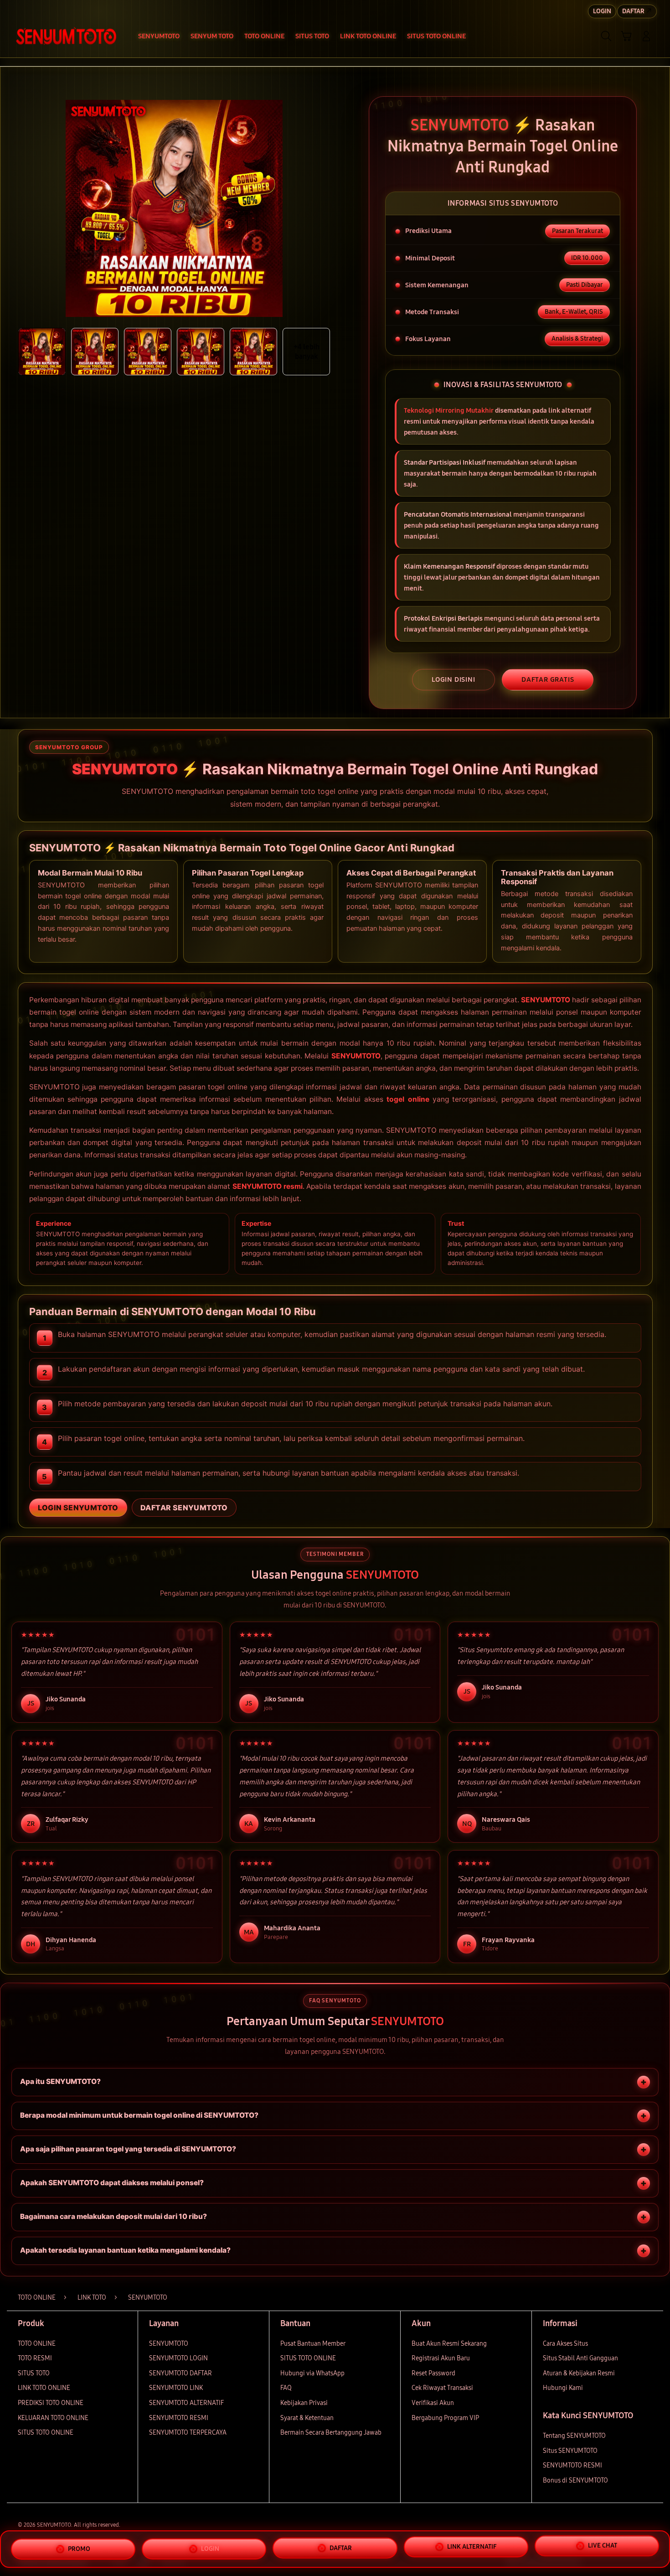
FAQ (286, 2388)
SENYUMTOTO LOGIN (178, 2358)
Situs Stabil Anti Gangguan (580, 2358)
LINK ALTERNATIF (472, 2548)
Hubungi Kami (563, 2388)
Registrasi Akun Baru (441, 2358)
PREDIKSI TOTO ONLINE (51, 2403)
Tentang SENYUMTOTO (574, 2436)
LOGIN (210, 2546)
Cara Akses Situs (565, 2344)
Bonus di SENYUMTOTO (575, 2480)
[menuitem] (159, 37)
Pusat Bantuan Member (313, 2344)
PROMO (79, 2545)
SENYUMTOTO (546, 1000)
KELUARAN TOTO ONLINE (53, 2418)
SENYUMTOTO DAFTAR (180, 2373)
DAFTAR (341, 2547)
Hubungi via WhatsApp (312, 2373)
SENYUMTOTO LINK (176, 2388)
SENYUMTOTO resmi (268, 1186)
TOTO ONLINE (37, 2344)
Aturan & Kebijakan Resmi (579, 2373)
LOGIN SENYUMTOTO (78, 1508)
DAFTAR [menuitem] (633, 11)
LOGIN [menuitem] (602, 11)
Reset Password (433, 2373)
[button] (626, 36)
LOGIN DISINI (454, 679)
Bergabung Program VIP (445, 2418)
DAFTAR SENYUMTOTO (184, 1508)
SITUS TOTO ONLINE (46, 2433)
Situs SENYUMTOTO (570, 2451)
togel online (408, 1099)
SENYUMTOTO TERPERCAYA (188, 2433)
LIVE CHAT (603, 2549)
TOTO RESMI (35, 2358)
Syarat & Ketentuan (307, 2418)
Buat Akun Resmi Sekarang (449, 2344)
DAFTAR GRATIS (548, 679)
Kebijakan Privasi (304, 2403)
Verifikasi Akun (433, 2403)
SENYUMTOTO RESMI (179, 2418)
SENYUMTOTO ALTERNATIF (186, 2403)
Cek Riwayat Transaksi (442, 2388)
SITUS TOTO (34, 2373)
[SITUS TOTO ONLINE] (66, 36)
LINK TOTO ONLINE (44, 2388)
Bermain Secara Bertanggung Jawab (331, 2433)
